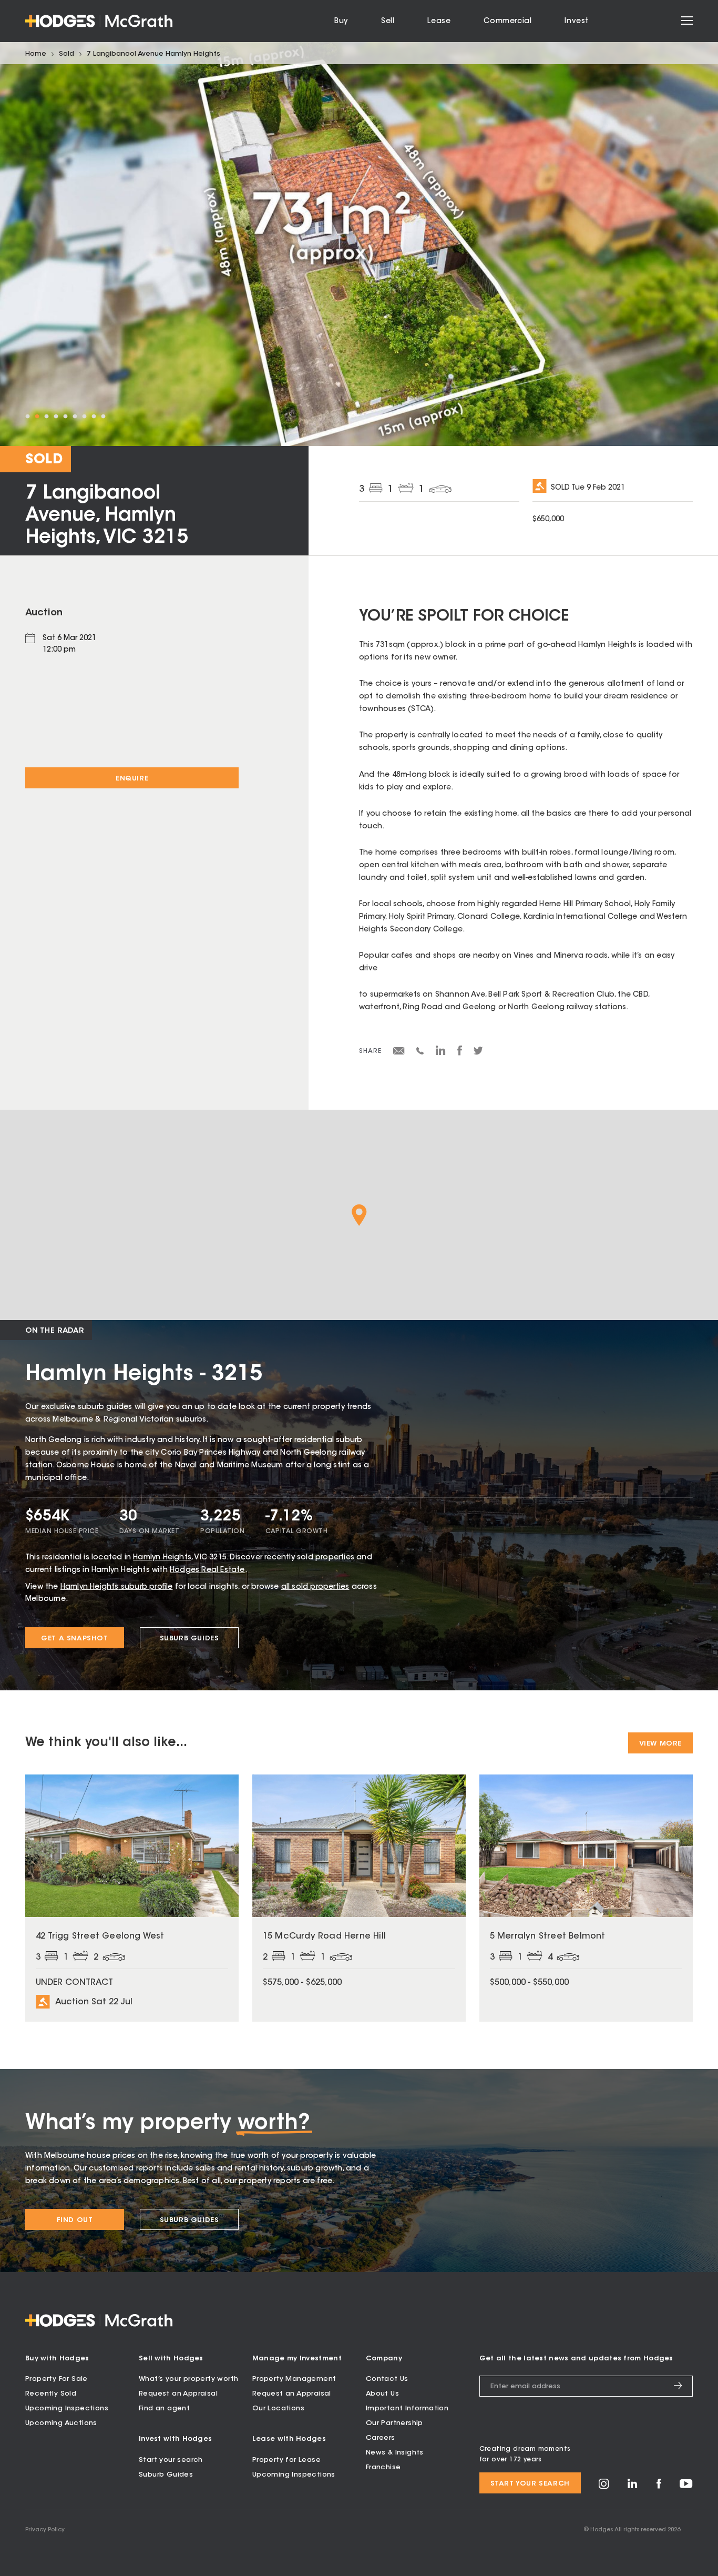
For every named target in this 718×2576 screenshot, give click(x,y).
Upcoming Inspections (67, 2408)
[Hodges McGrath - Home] (99, 21)
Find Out (75, 2220)
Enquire (132, 779)
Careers (381, 2438)
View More (660, 1744)
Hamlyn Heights (162, 1558)
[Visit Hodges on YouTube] (686, 2486)
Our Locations (278, 2408)
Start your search (171, 2460)
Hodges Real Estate (207, 1570)
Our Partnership (394, 2423)
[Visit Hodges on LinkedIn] (633, 2487)
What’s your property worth (188, 2379)
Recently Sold (51, 2394)
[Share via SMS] (420, 1053)
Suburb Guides (189, 1639)
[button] (359, 1215)
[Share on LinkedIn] (441, 1054)
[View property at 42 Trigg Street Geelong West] (132, 1898)
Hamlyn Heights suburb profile (117, 1587)
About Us (382, 2394)
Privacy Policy (45, 2530)
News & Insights (395, 2453)
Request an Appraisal (178, 2394)
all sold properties (315, 1587)
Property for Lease (286, 2460)
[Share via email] (399, 1053)
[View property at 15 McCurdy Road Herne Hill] (359, 1898)
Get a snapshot (74, 1639)
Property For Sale (57, 2379)
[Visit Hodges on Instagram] (604, 2487)
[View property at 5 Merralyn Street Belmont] (586, 1898)
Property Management (294, 2379)
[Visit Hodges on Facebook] (659, 2487)
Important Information (407, 2408)
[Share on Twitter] (478, 1053)
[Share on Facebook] (460, 1054)
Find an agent (164, 2408)
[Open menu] (687, 21)
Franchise (383, 2467)
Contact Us (387, 2379)
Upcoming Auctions (61, 2423)
